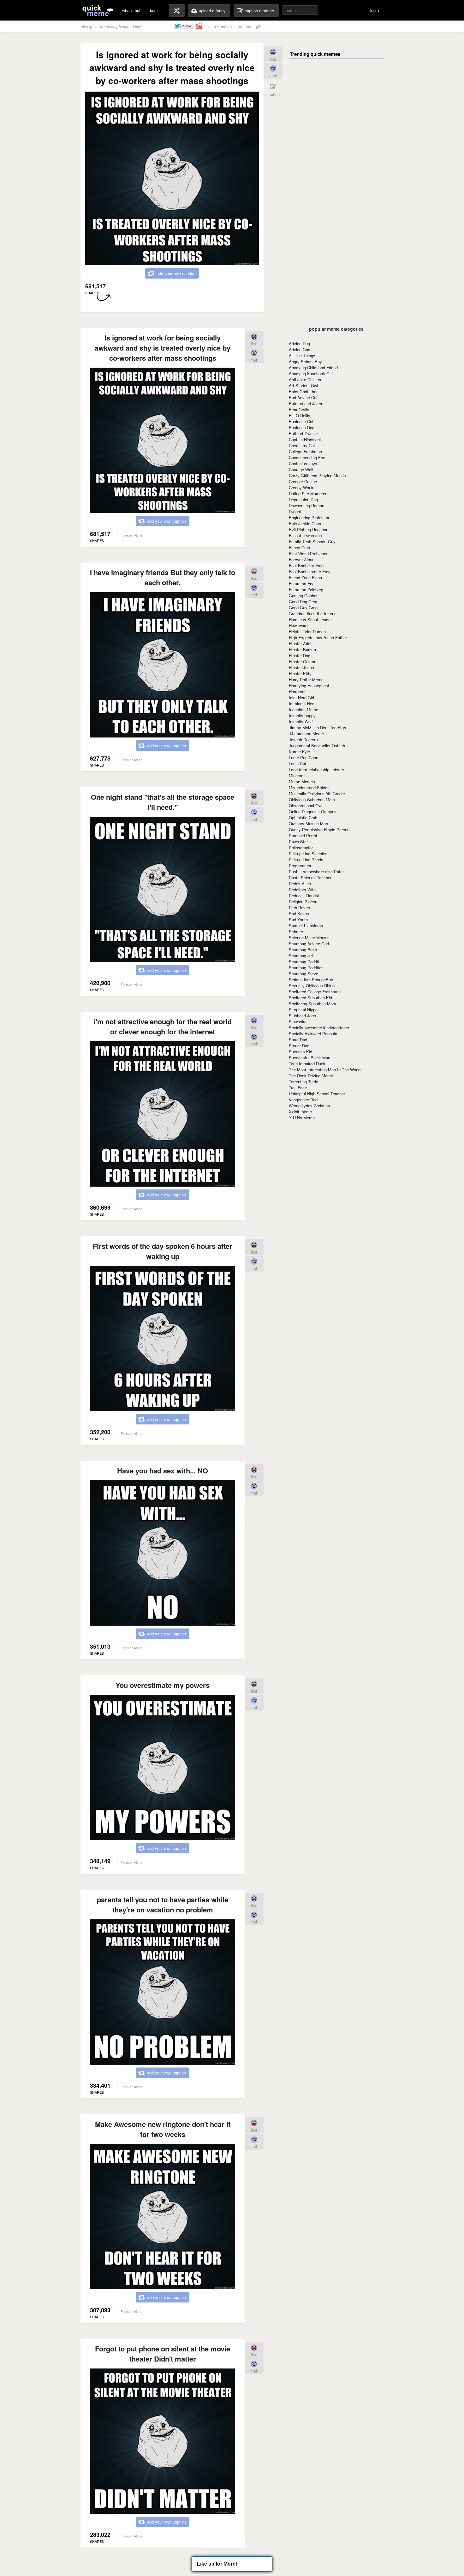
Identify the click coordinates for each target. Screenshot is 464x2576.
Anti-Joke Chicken (306, 379)
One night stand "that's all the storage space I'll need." (163, 802)
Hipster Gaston (303, 662)
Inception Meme (303, 710)
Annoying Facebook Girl (311, 373)
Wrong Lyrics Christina (309, 1106)
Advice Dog (299, 343)
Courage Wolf (301, 469)
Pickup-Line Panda (306, 860)
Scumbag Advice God (309, 944)
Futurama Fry (301, 584)
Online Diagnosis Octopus (313, 812)
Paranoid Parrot (303, 836)
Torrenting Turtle (303, 1082)
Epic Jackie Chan (305, 524)
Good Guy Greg (303, 608)
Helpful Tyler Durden (307, 632)
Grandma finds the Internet (313, 614)
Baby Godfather (303, 391)
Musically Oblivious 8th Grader (317, 794)
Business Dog (302, 427)
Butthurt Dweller (303, 433)
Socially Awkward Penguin (313, 1034)
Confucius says (303, 463)
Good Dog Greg (303, 602)
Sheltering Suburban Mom (312, 1004)
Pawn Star (298, 842)
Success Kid (300, 1052)
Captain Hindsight (305, 439)
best (154, 10)
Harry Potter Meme (306, 680)
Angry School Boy (305, 361)
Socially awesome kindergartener (319, 1028)
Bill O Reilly (300, 415)
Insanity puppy (302, 716)
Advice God (300, 349)
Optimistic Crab (303, 818)
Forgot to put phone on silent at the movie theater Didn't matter (163, 2354)
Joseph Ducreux (304, 740)
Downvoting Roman (306, 506)
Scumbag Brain (303, 950)
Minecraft (297, 776)
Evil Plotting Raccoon (309, 530)
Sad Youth (298, 920)
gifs (259, 26)
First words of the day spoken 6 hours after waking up (163, 1251)
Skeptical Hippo (303, 1010)
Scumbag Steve (303, 974)
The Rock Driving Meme (311, 1076)
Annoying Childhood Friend (313, 367)
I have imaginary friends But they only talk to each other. (163, 577)
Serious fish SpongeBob (311, 980)
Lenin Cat (297, 764)
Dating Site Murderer (308, 494)
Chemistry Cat (302, 445)
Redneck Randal (304, 896)
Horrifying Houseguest (309, 686)
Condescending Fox (307, 457)
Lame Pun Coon (303, 758)
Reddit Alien (300, 884)
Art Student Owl (303, 385)
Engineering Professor (309, 518)
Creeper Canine (303, 481)
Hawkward (298, 626)
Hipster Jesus (301, 668)
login (375, 10)
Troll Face (298, 1088)
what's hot (131, 10)
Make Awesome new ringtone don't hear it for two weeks (163, 2129)
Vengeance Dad (303, 1100)
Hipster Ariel (300, 644)
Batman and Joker (306, 403)
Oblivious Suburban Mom (312, 800)
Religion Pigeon (303, 902)
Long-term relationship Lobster (316, 770)
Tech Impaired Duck (307, 1064)
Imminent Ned (302, 704)
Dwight (295, 512)
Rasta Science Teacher (310, 878)
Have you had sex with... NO (163, 1471)
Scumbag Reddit (304, 962)
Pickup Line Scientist (308, 854)
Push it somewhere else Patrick (318, 872)
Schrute (296, 932)
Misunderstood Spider (309, 788)
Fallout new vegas (305, 536)
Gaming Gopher (303, 596)
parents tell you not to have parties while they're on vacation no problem (163, 1905)
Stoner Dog (299, 1046)
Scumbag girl (301, 956)
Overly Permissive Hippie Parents (320, 830)
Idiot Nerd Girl (301, 698)
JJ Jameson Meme (306, 734)
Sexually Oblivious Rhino (312, 986)
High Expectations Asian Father (318, 638)
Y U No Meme (302, 1118)
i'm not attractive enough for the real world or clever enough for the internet (163, 1026)
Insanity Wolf (301, 722)
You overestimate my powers (163, 1685)
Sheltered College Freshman (315, 992)
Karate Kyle (299, 752)
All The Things (302, 355)
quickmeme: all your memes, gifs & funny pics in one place (98, 10)
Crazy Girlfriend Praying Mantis (317, 475)
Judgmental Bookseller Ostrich (317, 746)
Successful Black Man (309, 1058)
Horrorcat (297, 692)
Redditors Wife (302, 890)
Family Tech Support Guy (312, 542)
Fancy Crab (299, 548)
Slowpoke (298, 1022)
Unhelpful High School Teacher (317, 1094)
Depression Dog (303, 500)
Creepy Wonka (302, 488)
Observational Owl (306, 806)
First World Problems (308, 554)
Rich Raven (299, 908)
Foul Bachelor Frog (306, 566)
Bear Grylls (299, 409)
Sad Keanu (299, 914)
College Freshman (305, 451)
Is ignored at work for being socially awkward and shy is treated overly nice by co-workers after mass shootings (163, 348)
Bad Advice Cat (303, 397)
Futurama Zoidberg (306, 590)
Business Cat (301, 421)
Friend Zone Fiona (305, 578)
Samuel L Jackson (306, 926)
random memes (177, 10)
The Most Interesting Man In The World (325, 1070)
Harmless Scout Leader (310, 620)
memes (244, 26)
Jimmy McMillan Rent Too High (317, 728)
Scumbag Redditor (306, 968)
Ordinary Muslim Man (308, 824)
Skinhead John (302, 1016)
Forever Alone (302, 560)
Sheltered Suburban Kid (310, 998)
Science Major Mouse (309, 938)
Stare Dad (298, 1040)
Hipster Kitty (300, 674)
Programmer (300, 866)
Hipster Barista (302, 650)
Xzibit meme (300, 1112)
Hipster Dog (300, 656)
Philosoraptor (301, 848)
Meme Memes (302, 782)
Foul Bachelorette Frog (310, 572)
